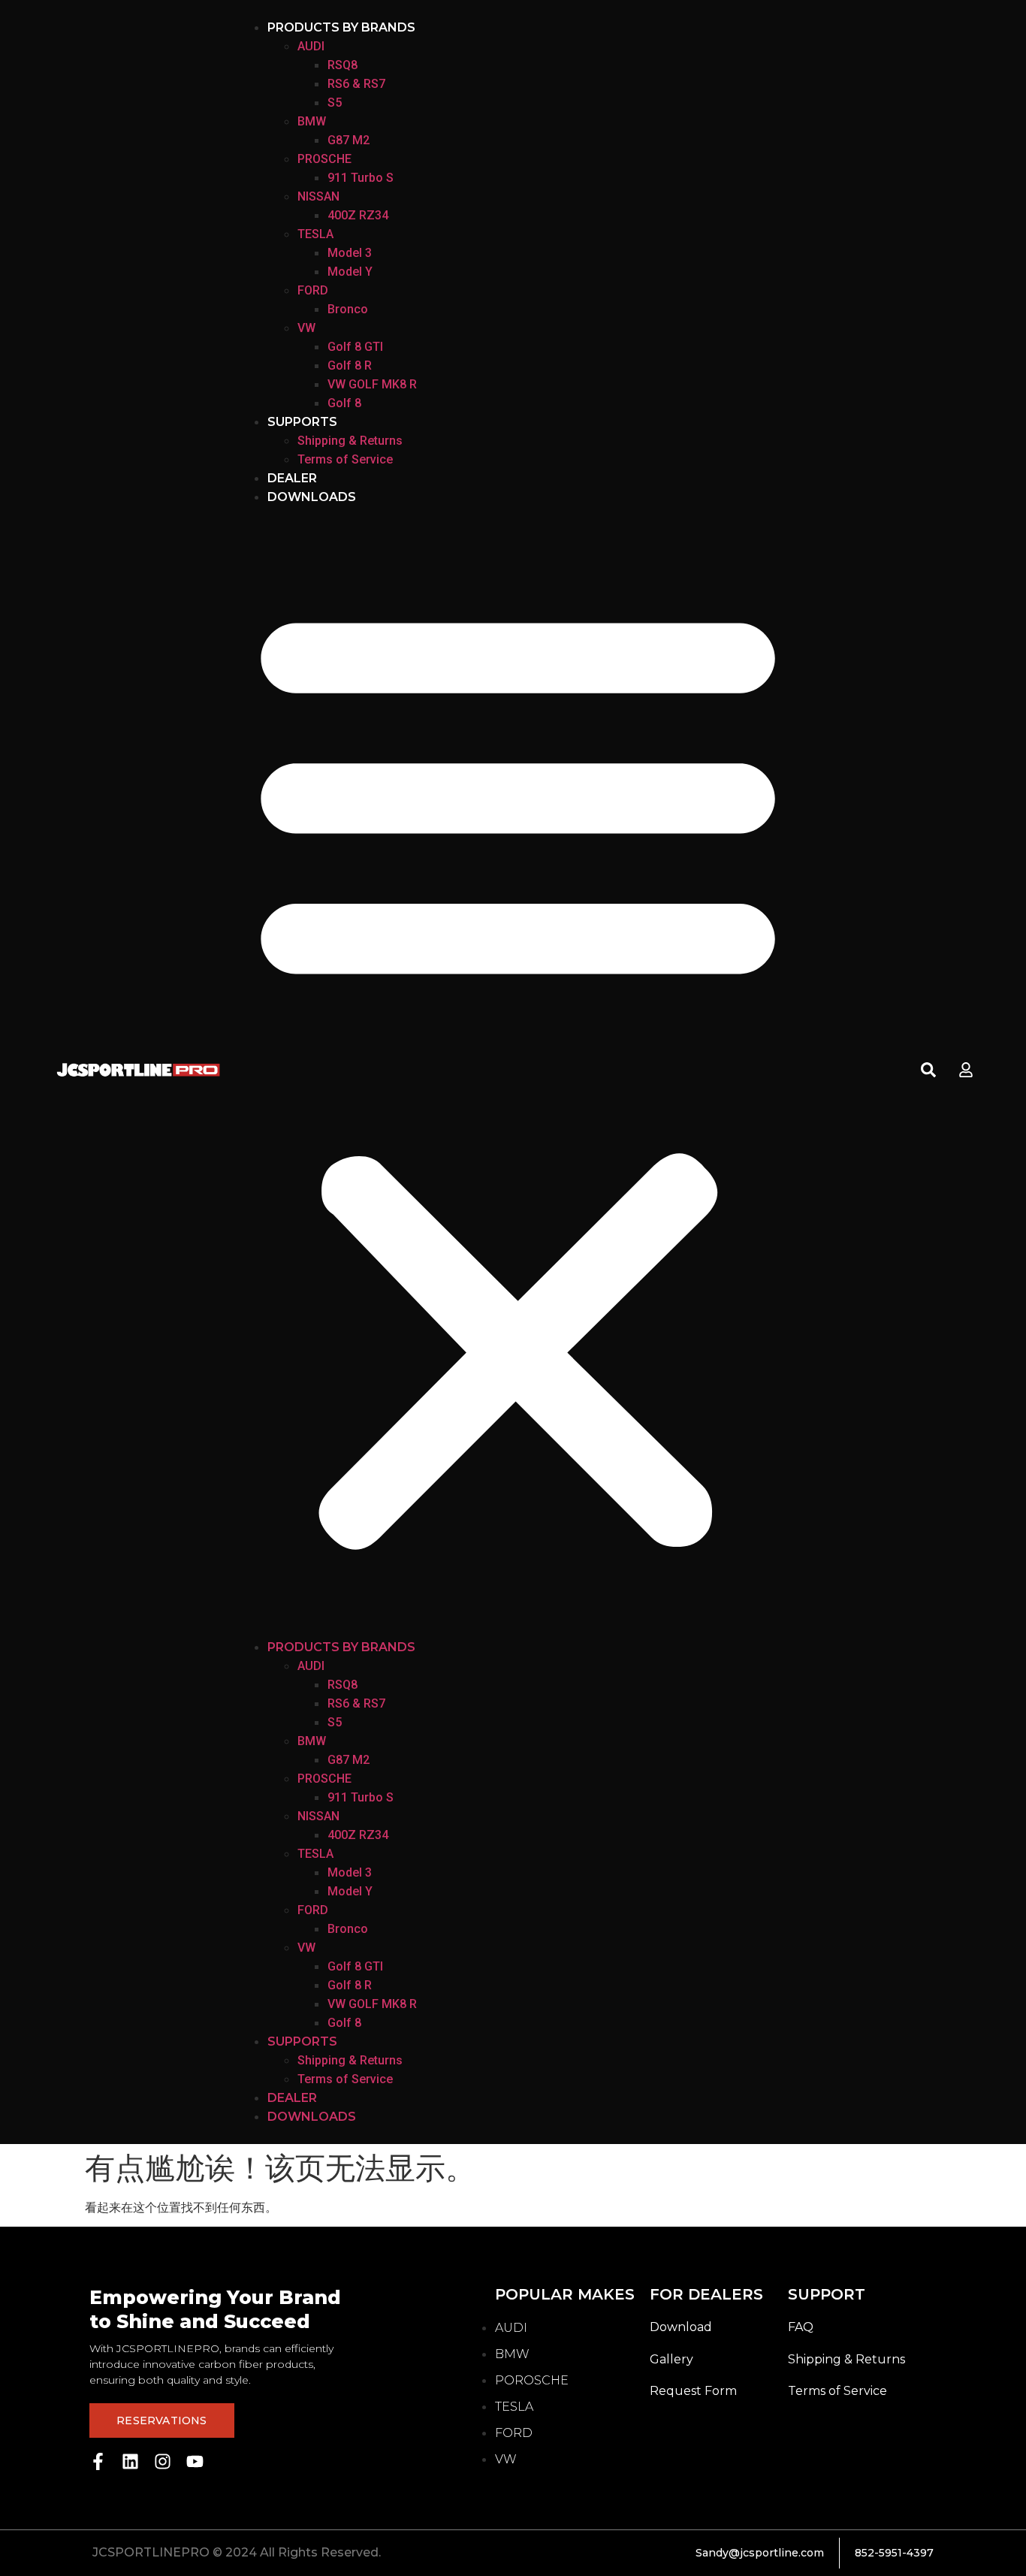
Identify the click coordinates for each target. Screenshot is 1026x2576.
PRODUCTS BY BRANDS (341, 27)
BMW (312, 121)
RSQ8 (343, 65)
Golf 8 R (350, 365)
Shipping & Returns (350, 441)
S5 (335, 103)
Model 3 (350, 253)
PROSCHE (324, 159)
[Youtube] (195, 2461)
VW (306, 328)
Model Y (350, 272)
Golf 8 (344, 403)
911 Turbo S (361, 178)
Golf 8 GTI (355, 347)
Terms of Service (345, 459)
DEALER (292, 478)
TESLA (315, 234)
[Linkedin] (130, 2461)
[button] (518, 1072)
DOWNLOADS (312, 497)
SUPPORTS (302, 422)
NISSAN (318, 196)
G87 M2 (349, 140)
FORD (313, 290)
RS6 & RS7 (356, 84)
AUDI (311, 46)
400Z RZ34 (358, 215)
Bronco (348, 309)
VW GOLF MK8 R (372, 384)
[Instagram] (163, 2461)
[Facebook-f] (98, 2461)
